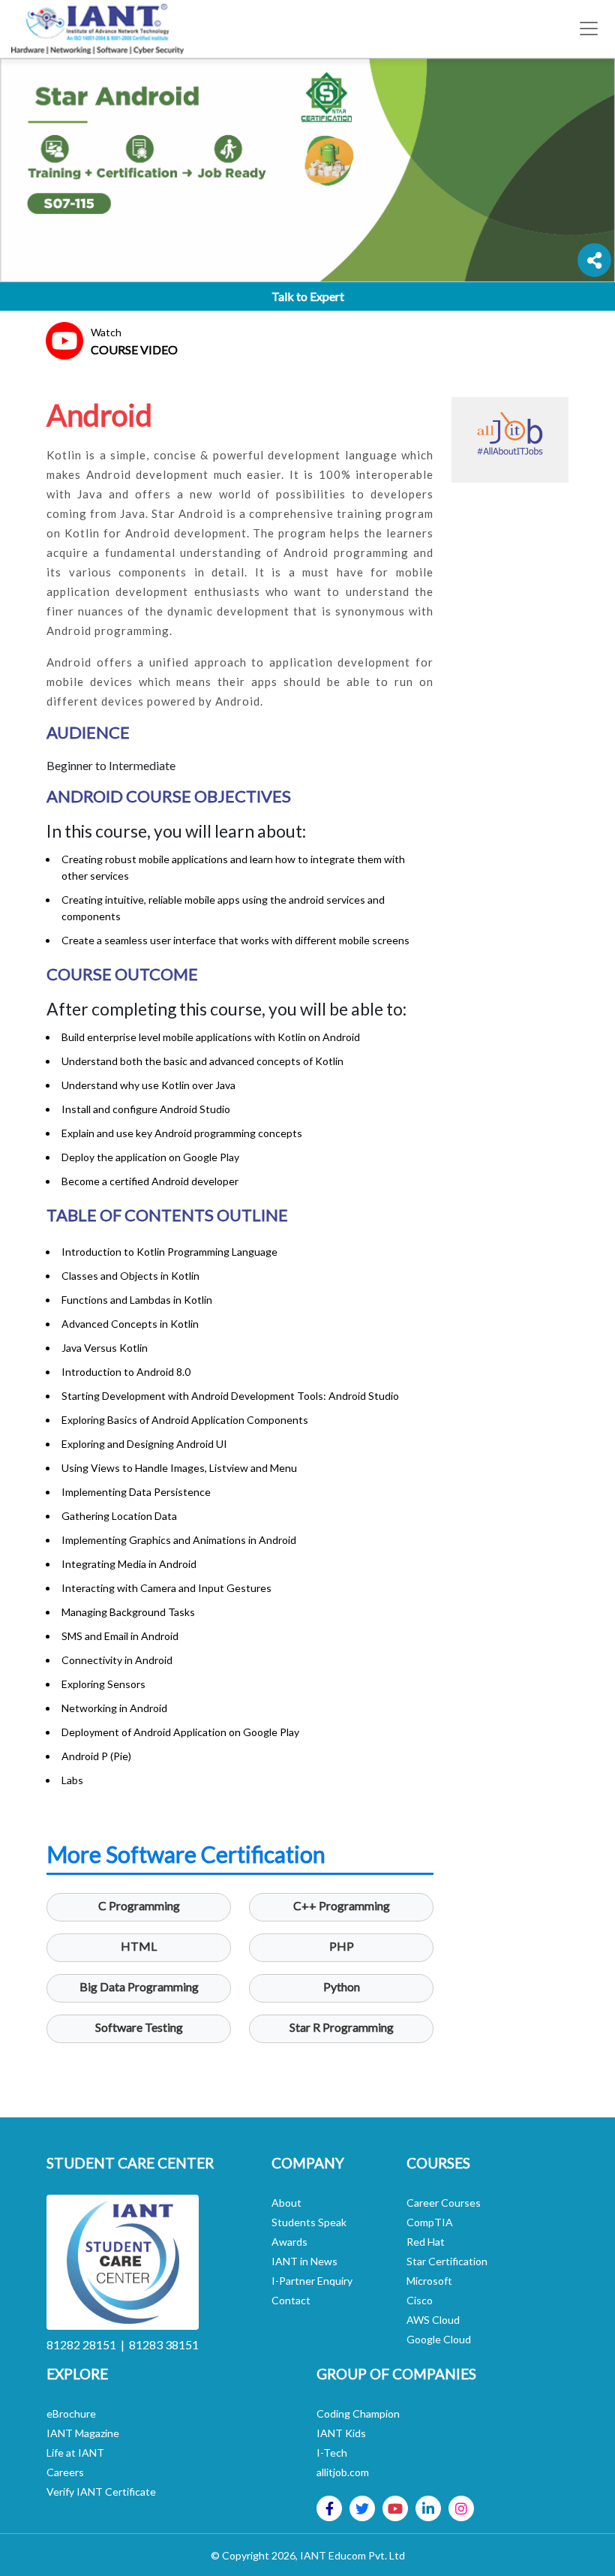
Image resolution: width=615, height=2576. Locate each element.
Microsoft (429, 2281)
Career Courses (444, 2203)
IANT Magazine (83, 2433)
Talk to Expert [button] (308, 296)
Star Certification (447, 2261)
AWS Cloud (433, 2320)
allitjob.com (343, 2472)
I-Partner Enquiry (312, 2281)
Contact (291, 2300)
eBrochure (71, 2413)
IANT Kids (341, 2433)
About (286, 2203)
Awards (289, 2242)
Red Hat (426, 2242)
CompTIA (430, 2222)
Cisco (420, 2300)
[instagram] (461, 2508)
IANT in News (304, 2261)
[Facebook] (330, 2508)
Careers (65, 2472)
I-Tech (332, 2453)
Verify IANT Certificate (101, 2492)
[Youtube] (395, 2508)
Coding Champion (358, 2413)
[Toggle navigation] (589, 29)
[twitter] (362, 2508)
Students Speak (309, 2222)
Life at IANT (75, 2453)
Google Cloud (439, 2339)
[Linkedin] (428, 2508)
